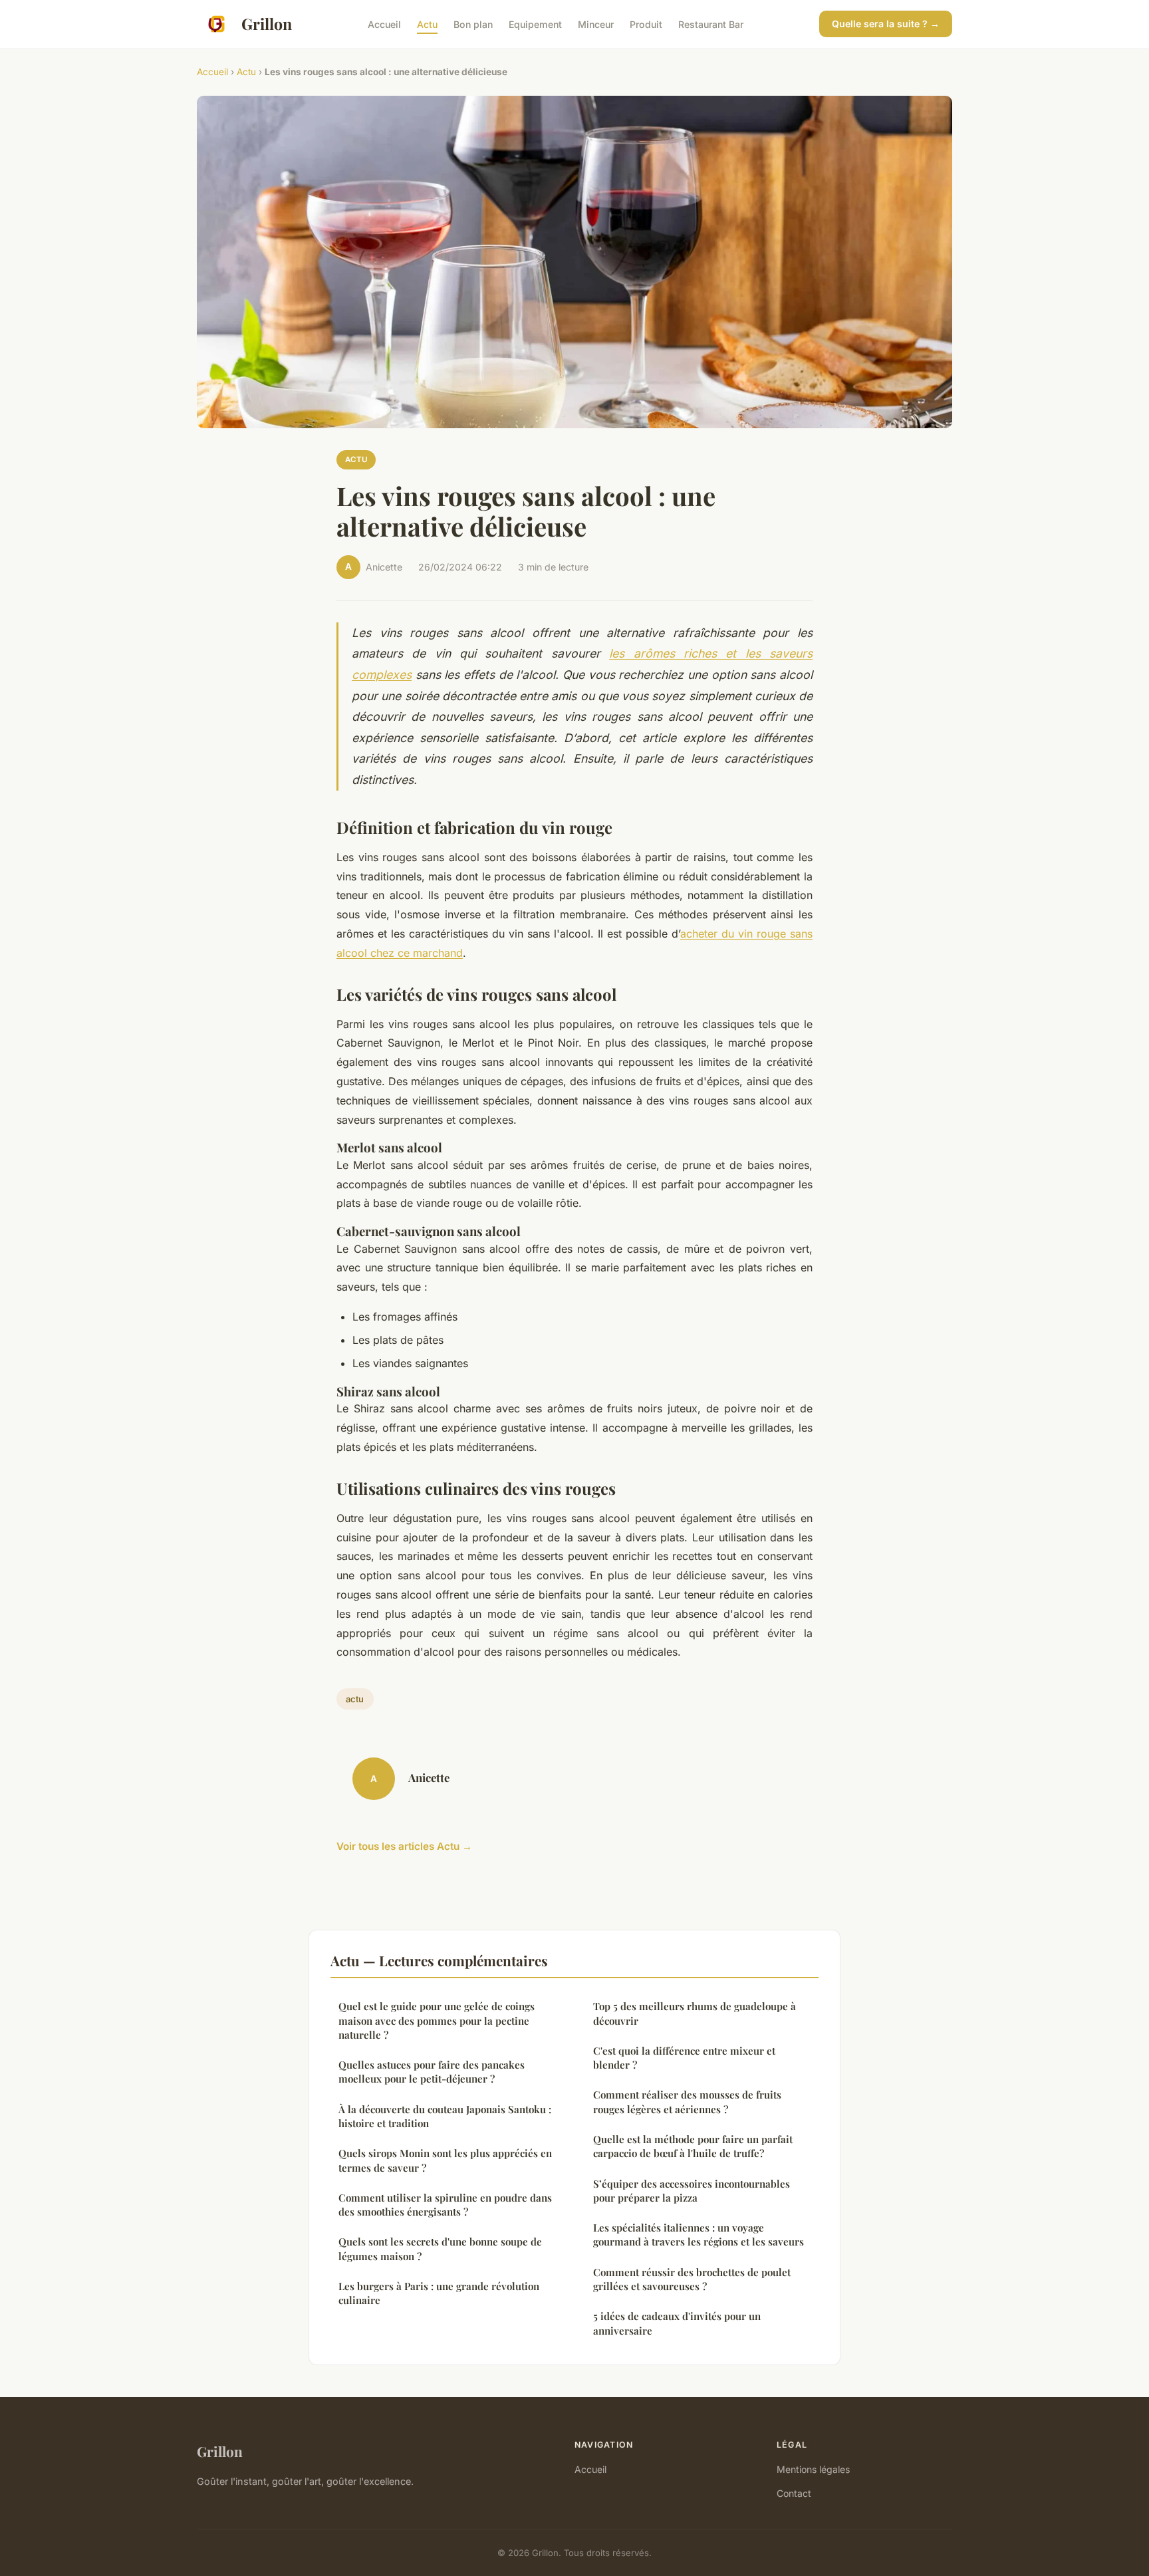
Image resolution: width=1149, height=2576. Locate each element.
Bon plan (473, 24)
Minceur (596, 24)
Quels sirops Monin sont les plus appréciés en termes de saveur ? (445, 2160)
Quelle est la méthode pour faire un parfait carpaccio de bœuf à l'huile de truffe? (693, 2146)
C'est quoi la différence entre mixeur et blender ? (684, 2058)
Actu (427, 24)
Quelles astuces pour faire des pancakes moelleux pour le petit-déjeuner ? (432, 2072)
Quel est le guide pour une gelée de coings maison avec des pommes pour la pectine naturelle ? (437, 2020)
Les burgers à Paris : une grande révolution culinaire (439, 2293)
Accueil (384, 24)
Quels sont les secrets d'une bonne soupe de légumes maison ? (440, 2249)
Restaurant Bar (711, 24)
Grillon (267, 24)
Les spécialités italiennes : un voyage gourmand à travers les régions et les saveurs (699, 2235)
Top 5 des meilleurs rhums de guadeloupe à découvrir (695, 2013)
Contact (794, 2493)
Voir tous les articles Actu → (404, 1846)
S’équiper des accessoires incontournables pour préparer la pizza (692, 2191)
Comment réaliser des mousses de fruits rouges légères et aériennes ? (687, 2102)
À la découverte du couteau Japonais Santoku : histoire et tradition (445, 2116)
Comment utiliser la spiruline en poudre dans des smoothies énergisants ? (445, 2205)
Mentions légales (813, 2469)
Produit (646, 24)
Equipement (535, 24)
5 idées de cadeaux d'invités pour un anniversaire (677, 2323)
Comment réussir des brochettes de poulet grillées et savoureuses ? (692, 2279)
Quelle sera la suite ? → (886, 24)
